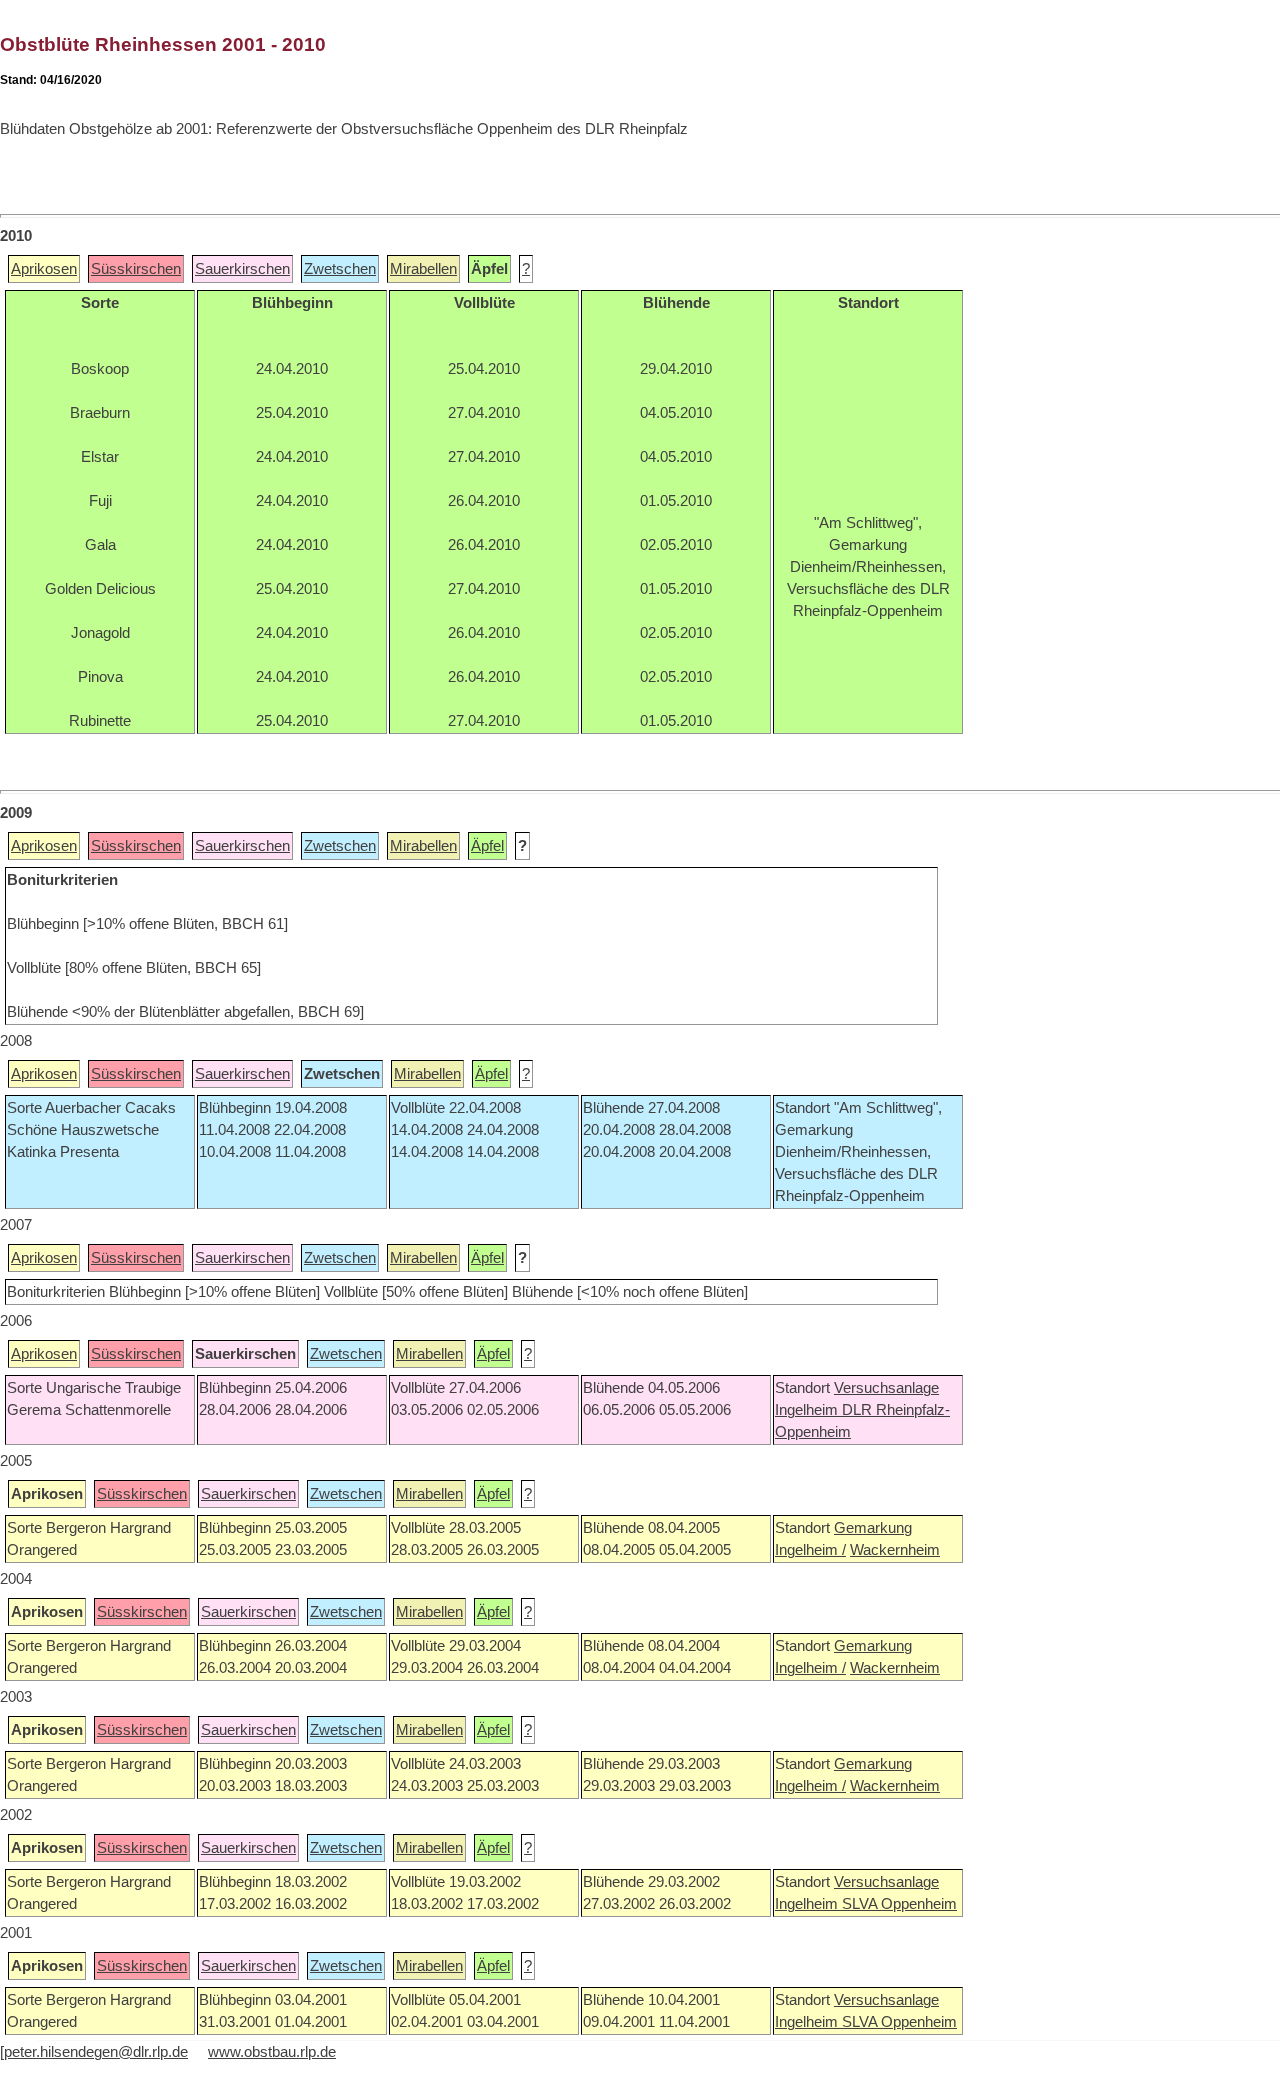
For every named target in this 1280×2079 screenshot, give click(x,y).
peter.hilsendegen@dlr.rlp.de (96, 2052)
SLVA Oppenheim (899, 1904)
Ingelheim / (810, 1550)
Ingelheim (808, 1410)
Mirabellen (423, 269)
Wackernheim (895, 1550)
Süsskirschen (136, 269)
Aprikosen (44, 269)
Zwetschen (340, 269)
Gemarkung (873, 1528)
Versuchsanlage (886, 1388)
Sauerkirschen (242, 269)
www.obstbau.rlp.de (272, 2052)
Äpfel (487, 846)
